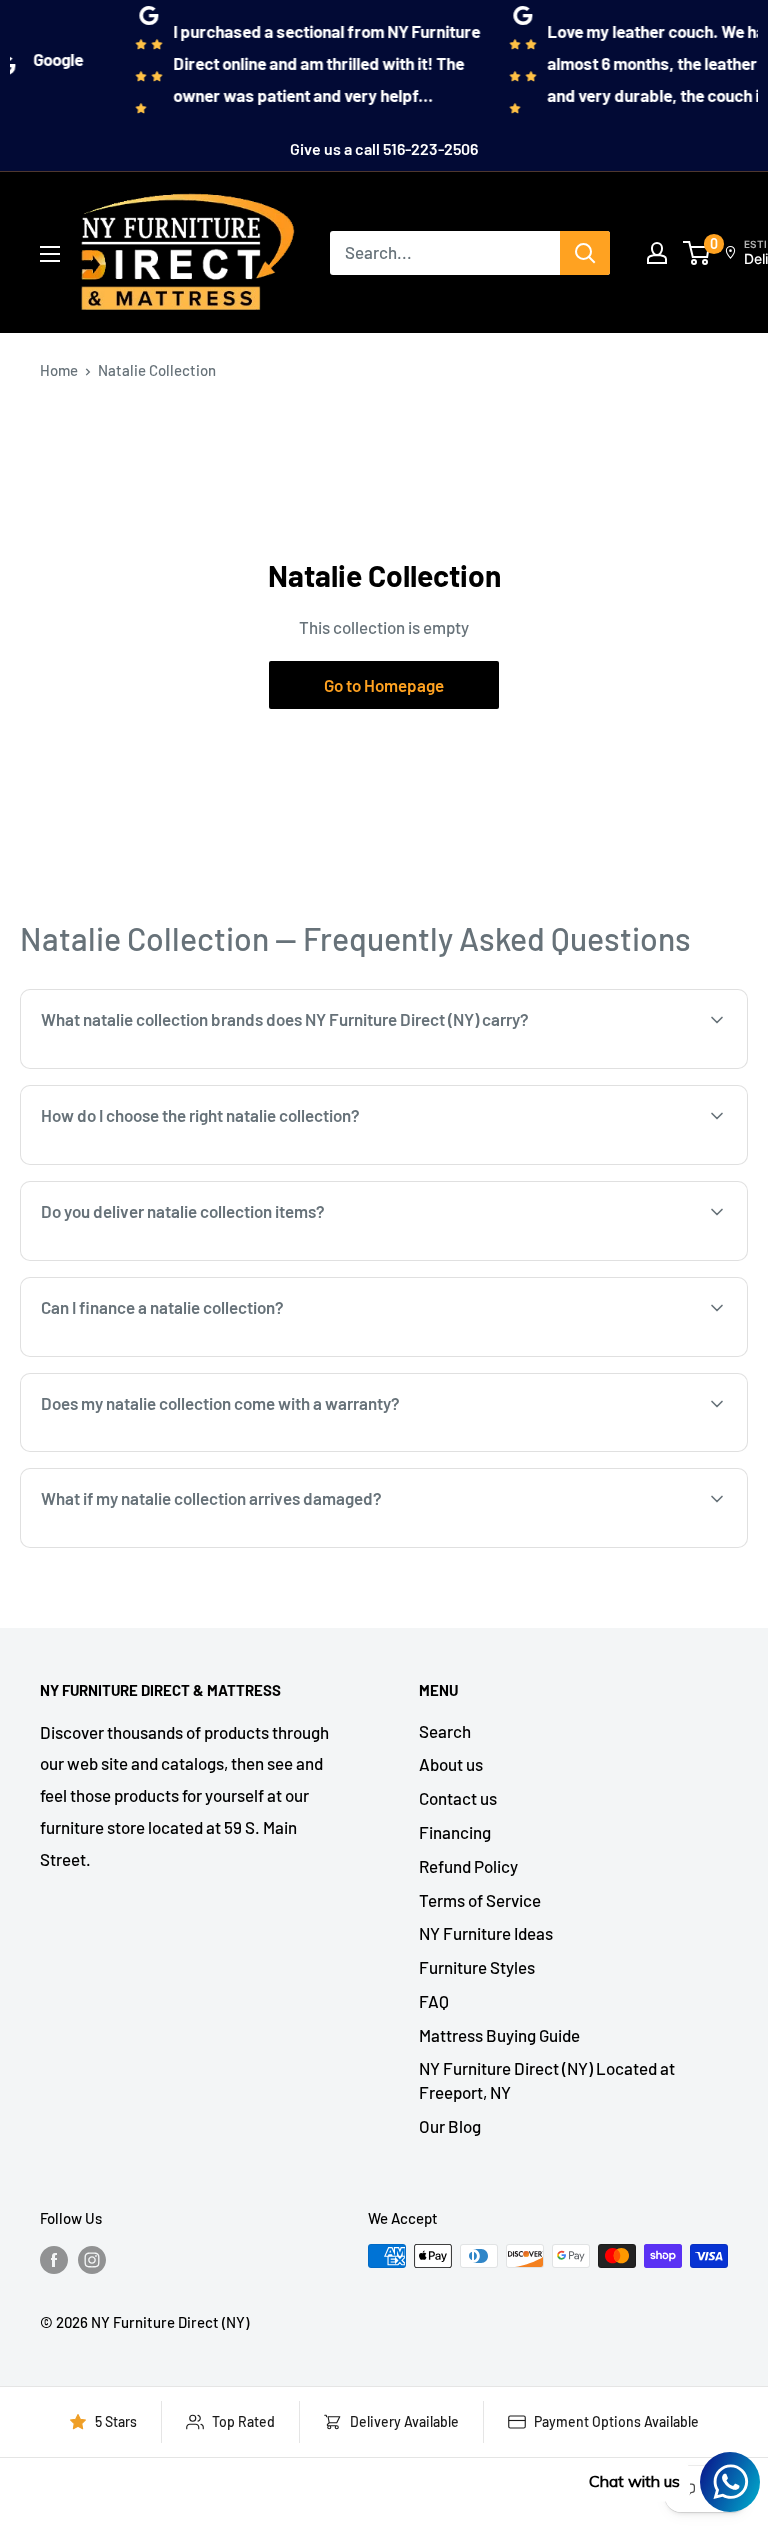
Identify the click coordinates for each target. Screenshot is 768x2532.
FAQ (434, 2001)
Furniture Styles (477, 1967)
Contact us (458, 1798)
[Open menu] (50, 254)
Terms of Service (480, 1900)
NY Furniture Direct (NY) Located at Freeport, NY (547, 2080)
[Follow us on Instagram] (92, 2259)
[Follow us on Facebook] (54, 2259)
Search (445, 1731)
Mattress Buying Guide (499, 2035)
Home (59, 370)
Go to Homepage (384, 685)
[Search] (585, 253)
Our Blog (450, 2126)
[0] (697, 253)
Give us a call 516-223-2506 (384, 148)
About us (451, 1764)
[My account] (657, 253)
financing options (202, 1355)
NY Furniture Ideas (486, 1933)
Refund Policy (468, 1866)
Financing (455, 1832)
